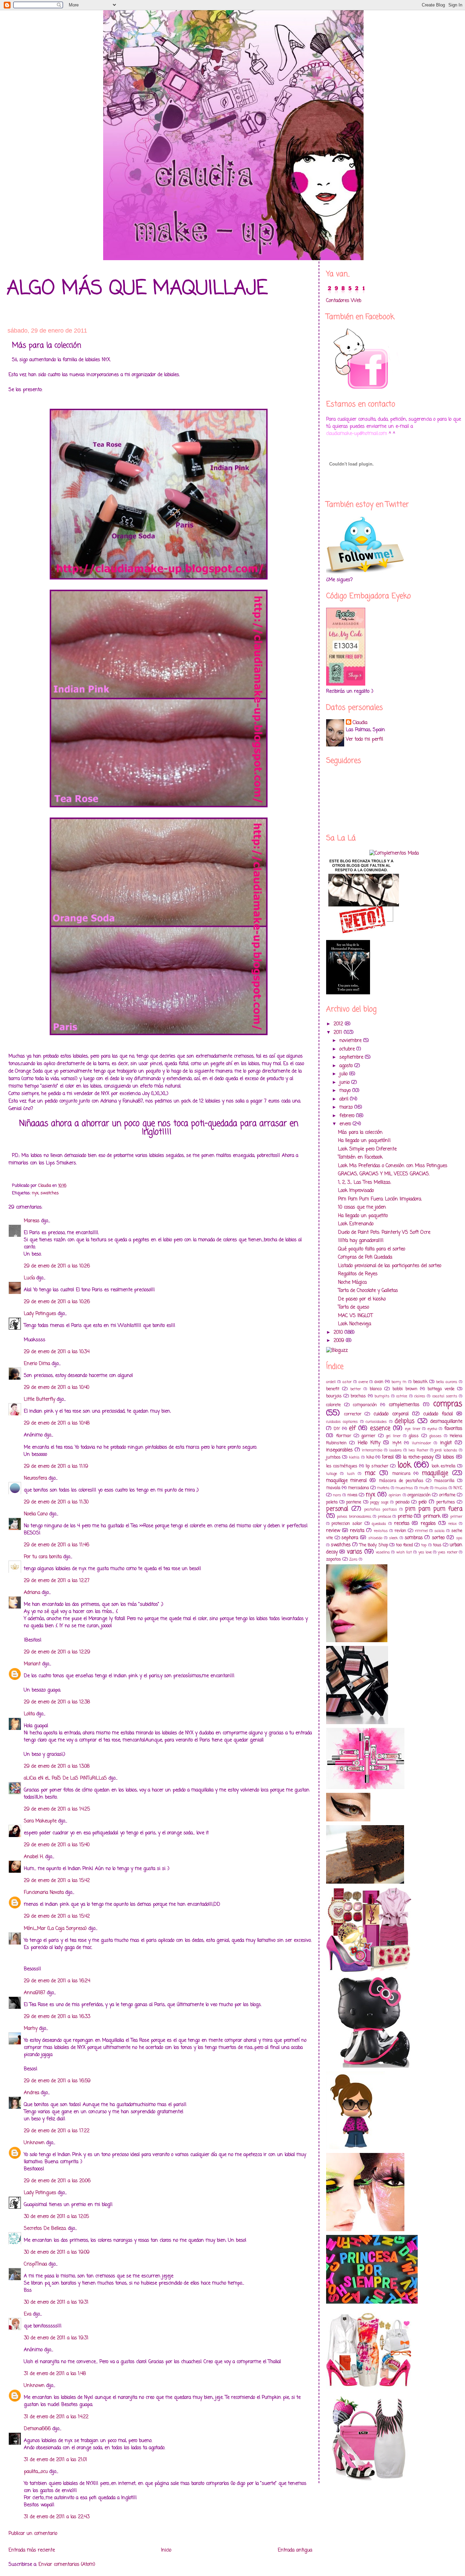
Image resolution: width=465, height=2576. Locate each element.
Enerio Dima (37, 1364)
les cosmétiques (342, 1466)
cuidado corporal (391, 1414)
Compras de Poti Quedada (365, 1257)
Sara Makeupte (40, 1821)
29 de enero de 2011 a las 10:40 (57, 1388)
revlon (400, 1531)
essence (380, 1428)
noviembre (351, 1041)
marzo (347, 1107)
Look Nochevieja (355, 1324)
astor (347, 1382)
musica (441, 1488)
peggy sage (379, 1502)
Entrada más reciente (32, 2550)
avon (379, 1382)
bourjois (334, 1396)
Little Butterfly (39, 1400)
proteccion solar (347, 1524)
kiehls (354, 1457)
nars (337, 1495)
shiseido (375, 1538)
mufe (424, 1488)
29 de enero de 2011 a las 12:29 (57, 1652)
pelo (422, 1502)
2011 (339, 1033)
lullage (332, 1474)
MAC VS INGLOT (355, 1316)
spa (459, 1538)
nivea (352, 1495)
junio (345, 1083)
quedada (379, 1524)
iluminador (421, 1443)
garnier (368, 1436)
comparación (365, 1405)
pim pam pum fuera (434, 1509)
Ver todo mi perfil (364, 739)
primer (456, 1517)
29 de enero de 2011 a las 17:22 (57, 2131)
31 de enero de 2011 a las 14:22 (56, 2417)
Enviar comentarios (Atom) (67, 2565)
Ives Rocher (418, 1450)
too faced (404, 1545)
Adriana (32, 1593)
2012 (339, 1024)
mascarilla (444, 1481)
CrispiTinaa (35, 2264)
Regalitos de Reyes (358, 1274)
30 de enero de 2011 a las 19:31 (56, 2302)
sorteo (438, 1538)
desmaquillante (446, 1422)
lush (351, 1474)
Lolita (29, 1714)
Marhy (31, 2029)
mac (370, 1473)
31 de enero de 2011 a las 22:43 (57, 2517)
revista (357, 1531)
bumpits (382, 1396)
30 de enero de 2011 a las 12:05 (56, 2217)
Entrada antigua (295, 2550)
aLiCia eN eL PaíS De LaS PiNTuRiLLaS (65, 1778)
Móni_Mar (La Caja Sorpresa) (55, 1929)
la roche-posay (418, 1457)
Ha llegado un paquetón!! (364, 1141)
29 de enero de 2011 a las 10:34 (57, 1352)
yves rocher (447, 1552)
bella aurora (447, 1382)
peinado (403, 1502)
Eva (28, 2314)
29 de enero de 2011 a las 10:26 (57, 1266)
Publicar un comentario (33, 2534)
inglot (446, 1443)
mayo (346, 1091)
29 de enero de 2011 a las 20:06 (57, 2181)
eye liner (413, 1429)
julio (344, 1074)
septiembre (352, 1057)
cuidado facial (438, 1414)
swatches (50, 1193)
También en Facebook (360, 1157)
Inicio (166, 2550)
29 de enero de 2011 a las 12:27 (57, 1581)
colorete (333, 1405)
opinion (395, 1495)
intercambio (372, 1450)
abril (345, 1099)
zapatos (334, 1559)
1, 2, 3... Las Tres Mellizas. (365, 1183)
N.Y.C (458, 1488)
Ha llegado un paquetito (363, 1216)
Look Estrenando (356, 1224)
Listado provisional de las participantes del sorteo (390, 1266)
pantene (354, 1502)
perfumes (446, 1502)
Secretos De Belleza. (45, 2229)
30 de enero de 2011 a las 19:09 (57, 2252)
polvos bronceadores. (354, 1517)
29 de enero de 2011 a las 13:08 (57, 1766)
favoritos (453, 1429)
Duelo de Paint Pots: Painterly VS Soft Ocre (384, 1233)
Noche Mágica (352, 1283)
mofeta (383, 1488)
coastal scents (445, 1396)
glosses (435, 1436)
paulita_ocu (36, 2472)
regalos (428, 1524)
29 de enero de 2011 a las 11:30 (56, 1502)
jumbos (333, 1457)
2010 (339, 1333)
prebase (384, 1517)
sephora (350, 1538)
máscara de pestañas (401, 1481)
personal (337, 1509)
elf (352, 1428)
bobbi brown (405, 1389)
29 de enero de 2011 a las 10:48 (57, 1423)
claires (420, 1396)
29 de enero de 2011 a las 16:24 (57, 1981)
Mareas (32, 1221)
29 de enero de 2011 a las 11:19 (56, 1467)
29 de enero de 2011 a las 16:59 (57, 2081)
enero (346, 1124)
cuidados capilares (342, 1422)
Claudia (360, 723)
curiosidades (376, 1422)
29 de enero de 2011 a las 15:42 (57, 1881)
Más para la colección (360, 1133)
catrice (402, 1396)
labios (448, 1457)
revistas (381, 1531)
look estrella (444, 1466)
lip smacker (377, 1466)
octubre (348, 1049)
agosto (347, 1066)
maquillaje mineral (347, 1481)
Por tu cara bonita (43, 1557)
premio (405, 1517)
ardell (331, 1382)
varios (354, 1552)
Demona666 (37, 2429)
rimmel (421, 1531)
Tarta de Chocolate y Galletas (368, 1291)
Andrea (31, 2093)
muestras (404, 1488)
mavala (333, 1488)
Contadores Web (344, 301)
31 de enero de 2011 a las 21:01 (55, 2460)
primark (432, 1517)
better (356, 1389)
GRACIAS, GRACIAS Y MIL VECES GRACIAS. (384, 1174)
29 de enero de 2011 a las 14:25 (57, 1809)
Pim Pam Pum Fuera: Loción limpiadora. (380, 1199)
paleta (332, 1502)
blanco (376, 1389)
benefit (333, 1389)
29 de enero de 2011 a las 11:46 (57, 1545)
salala (439, 1531)
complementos (404, 1405)
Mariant (32, 1664)
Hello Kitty (369, 1443)
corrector (353, 1414)
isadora (395, 1450)
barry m (399, 1382)
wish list (404, 1552)
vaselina (383, 1552)
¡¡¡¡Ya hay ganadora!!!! (361, 1241)
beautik (420, 1382)
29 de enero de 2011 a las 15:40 (57, 1845)
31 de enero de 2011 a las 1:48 (55, 2374)
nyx (35, 1193)
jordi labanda (446, 1450)
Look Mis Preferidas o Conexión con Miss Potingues (393, 1166)
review (333, 1531)
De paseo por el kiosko (362, 1299)
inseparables (339, 1450)
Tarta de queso (354, 1307)
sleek (394, 1538)
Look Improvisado (356, 1191)
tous (437, 1545)
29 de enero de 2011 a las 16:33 (57, 2017)
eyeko (432, 1429)
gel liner (393, 1436)
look (404, 1465)
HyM (397, 1443)
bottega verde (441, 1389)
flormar (344, 1436)
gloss (414, 1436)
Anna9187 (35, 1993)
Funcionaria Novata (44, 1893)
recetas (402, 1524)
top (424, 1545)
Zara (353, 1559)
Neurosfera (35, 1478)
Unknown (34, 2143)
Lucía (29, 1278)
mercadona (358, 1488)
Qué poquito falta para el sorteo (372, 1249)
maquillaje (435, 1473)
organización (419, 1495)
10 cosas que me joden (362, 1207)
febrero (348, 1116)
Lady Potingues (40, 1314)
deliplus (404, 1421)
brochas (358, 1396)
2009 (340, 1341)
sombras (414, 1538)
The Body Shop (374, 1545)
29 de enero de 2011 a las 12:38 (57, 1702)
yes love (425, 1552)
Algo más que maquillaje (137, 289)
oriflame (447, 1495)
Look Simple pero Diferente (367, 1149)
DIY (337, 1429)
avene (363, 1382)
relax (452, 1524)
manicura (401, 1474)
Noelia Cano (36, 1514)
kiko (370, 1457)
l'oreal (388, 1457)
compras (448, 1404)
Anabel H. (34, 1857)
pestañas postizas (381, 1509)
